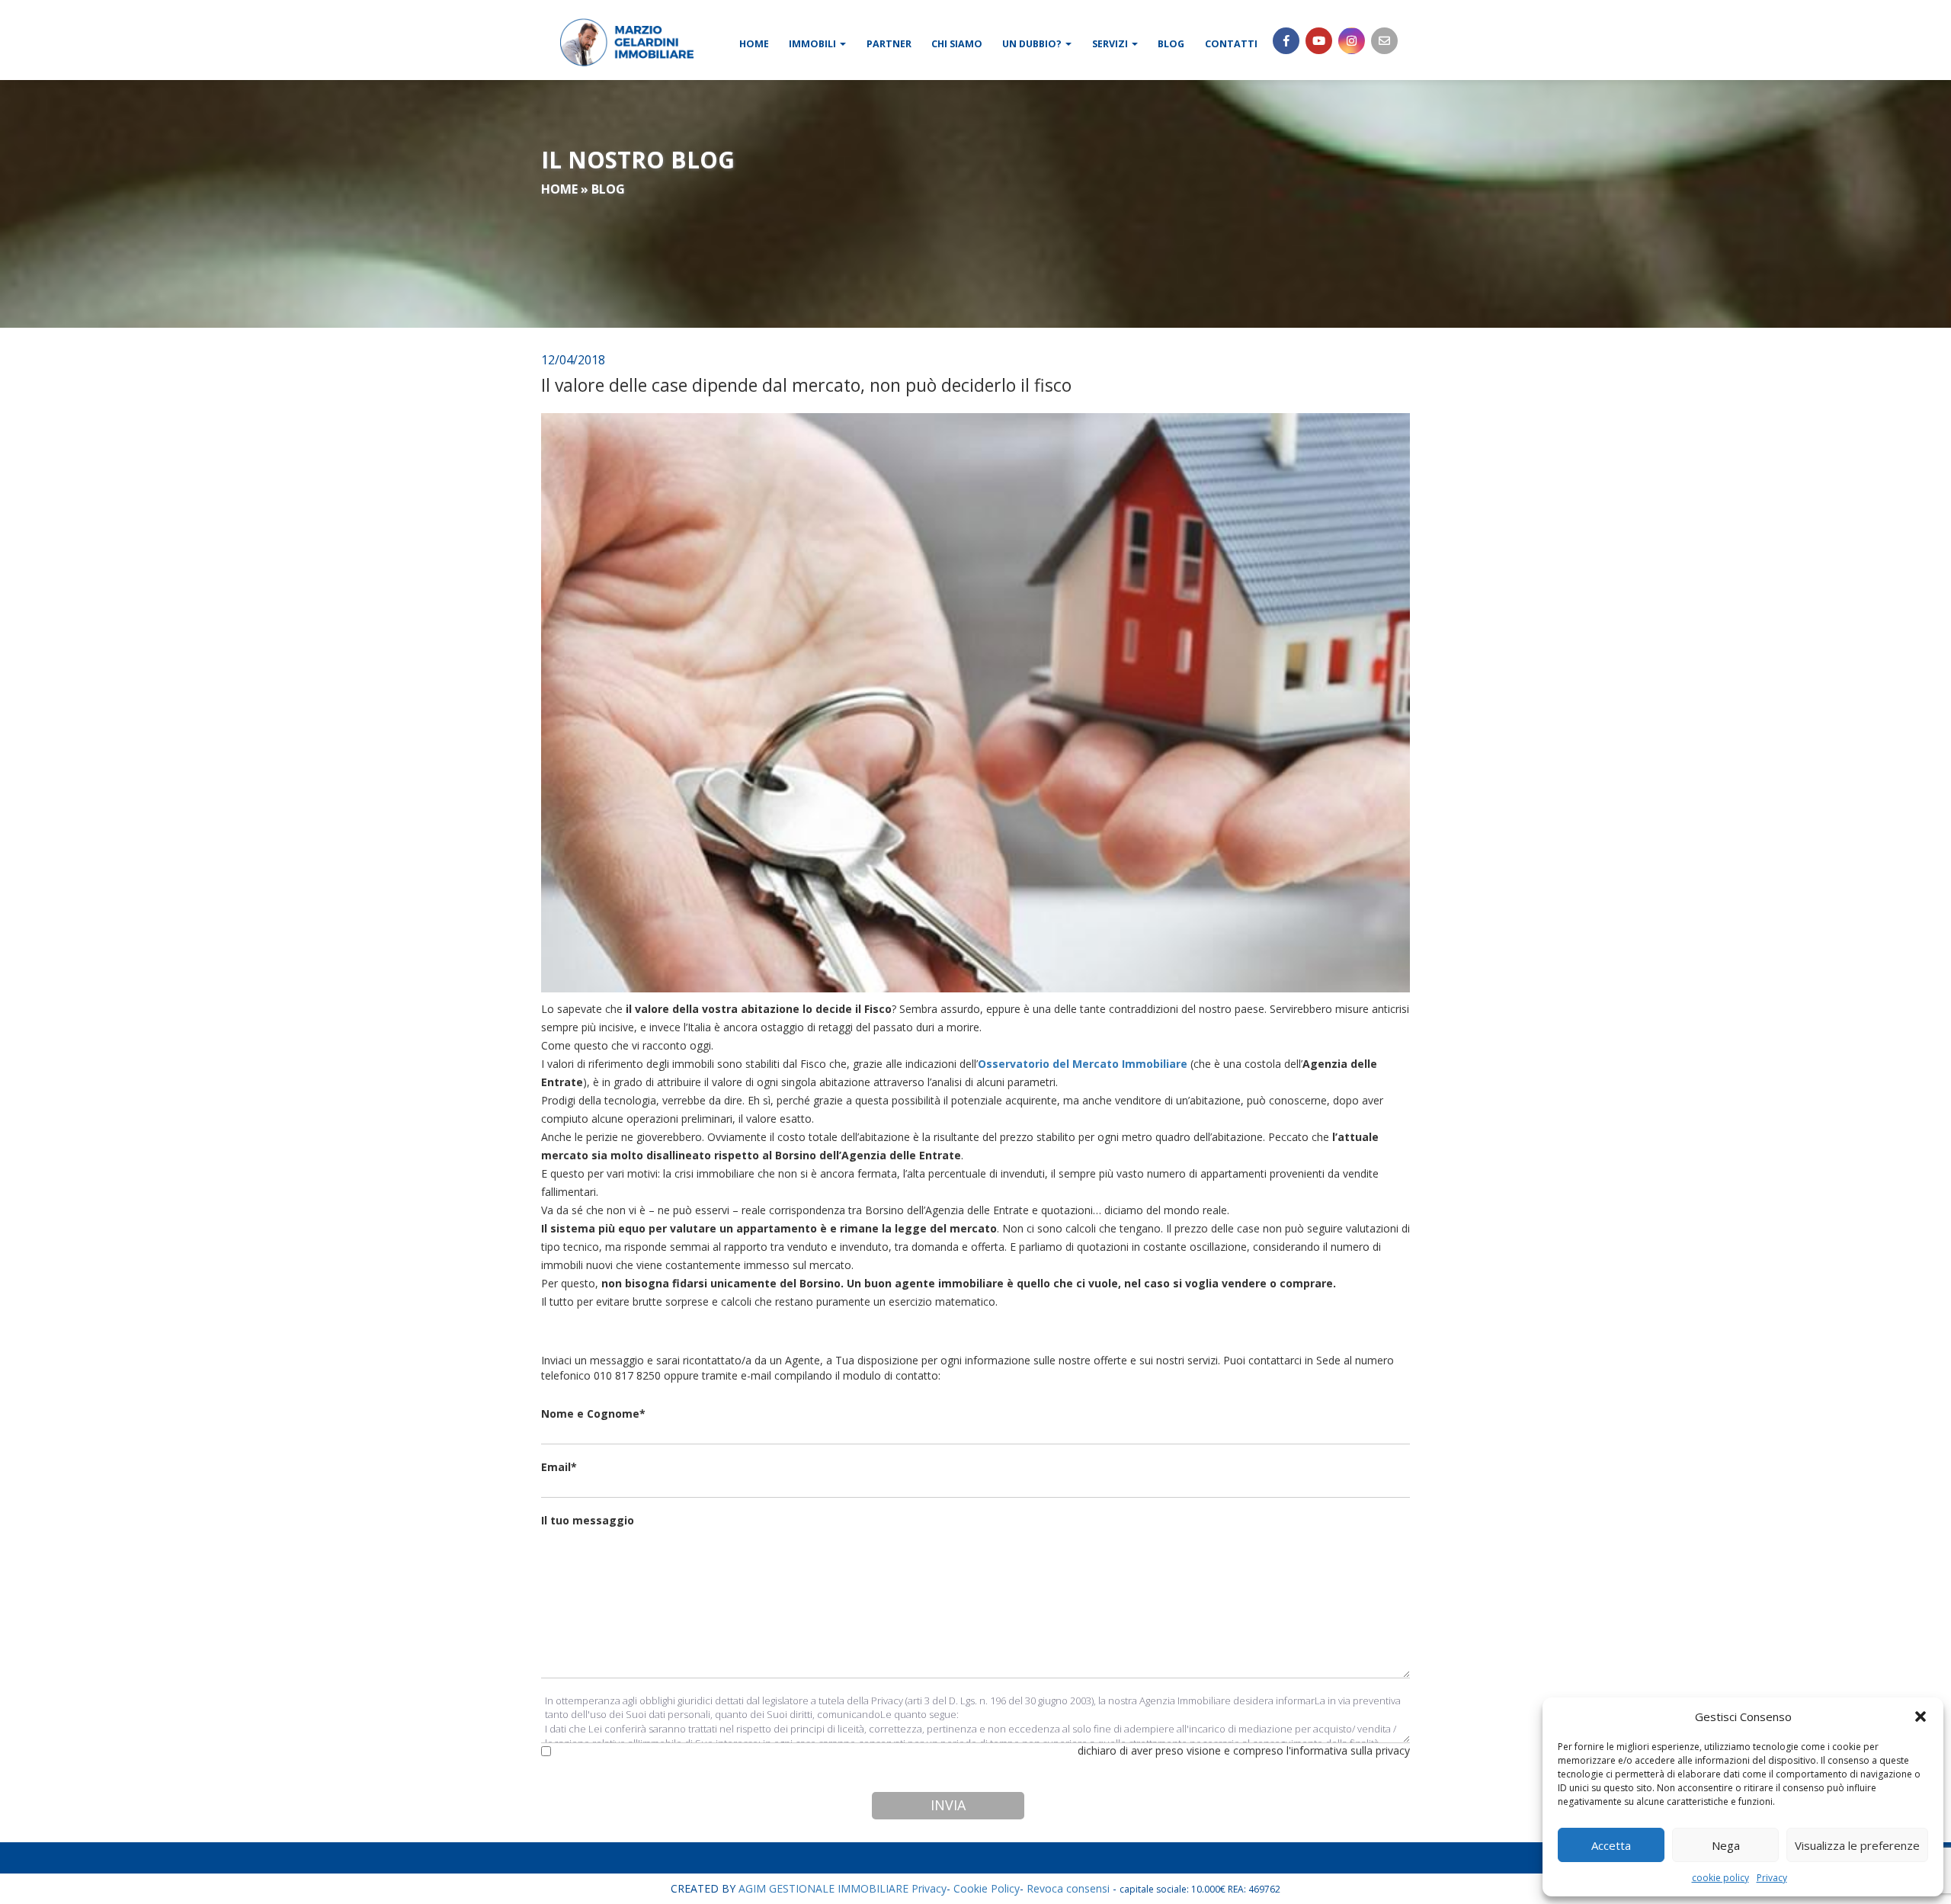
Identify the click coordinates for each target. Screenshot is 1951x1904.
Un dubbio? (1033, 44)
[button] (1921, 1716)
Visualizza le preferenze (1857, 1845)
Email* (559, 1467)
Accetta (1611, 1845)
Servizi (1111, 44)
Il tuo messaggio (588, 1520)
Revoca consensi (1068, 1888)
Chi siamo (957, 44)
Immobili (814, 44)
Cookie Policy (987, 1888)
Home (754, 44)
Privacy (1772, 1878)
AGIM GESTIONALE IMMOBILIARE (823, 1888)
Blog (1171, 44)
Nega (1726, 1845)
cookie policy (1720, 1878)
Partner (889, 44)
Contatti (1231, 44)
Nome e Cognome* (593, 1414)
